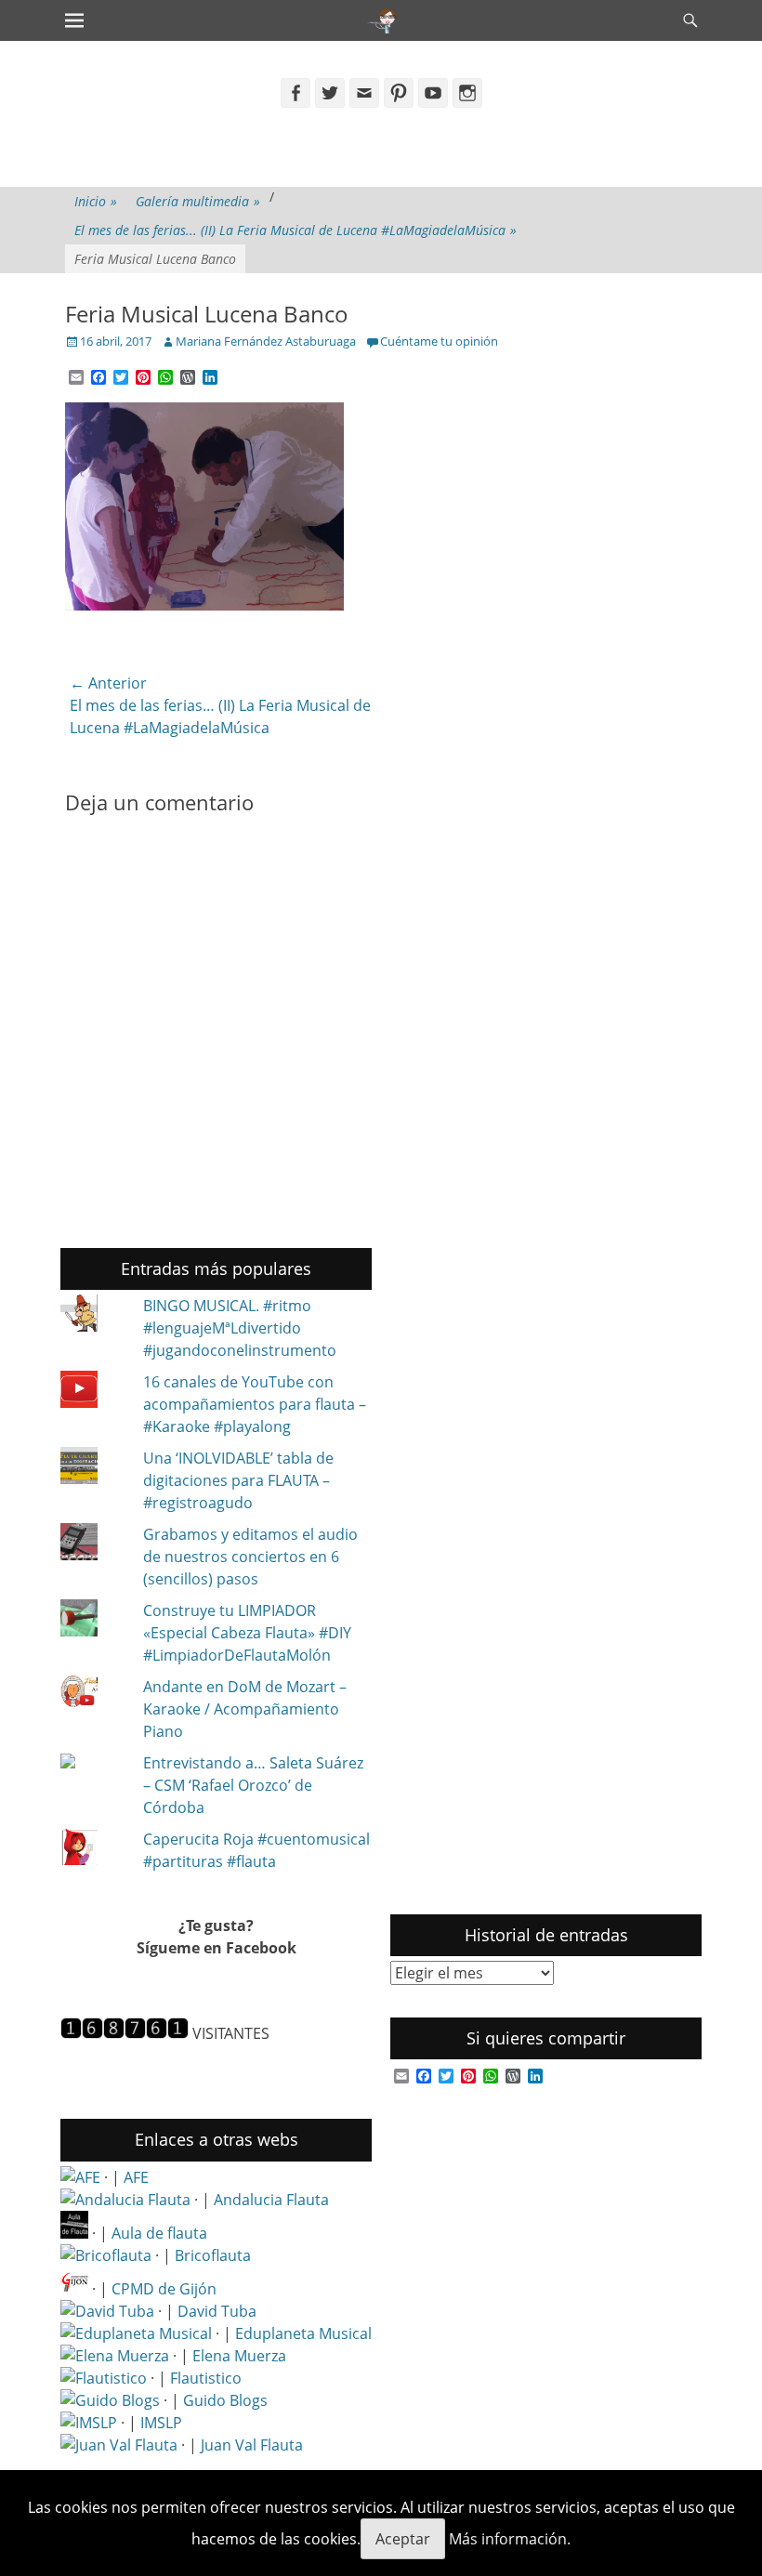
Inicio (96, 201)
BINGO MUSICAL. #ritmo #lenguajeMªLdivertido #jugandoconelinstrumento (240, 1328)
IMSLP (161, 2423)
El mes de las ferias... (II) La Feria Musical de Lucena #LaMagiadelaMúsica (296, 230)
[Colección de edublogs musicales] (136, 2333)
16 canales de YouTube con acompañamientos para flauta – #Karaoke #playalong (255, 1404)
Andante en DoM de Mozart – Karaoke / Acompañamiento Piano (245, 1709)
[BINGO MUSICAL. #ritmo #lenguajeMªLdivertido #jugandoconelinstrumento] (93, 1316)
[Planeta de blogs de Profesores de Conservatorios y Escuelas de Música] (110, 2400)
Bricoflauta (213, 2255)
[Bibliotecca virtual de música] (89, 2423)
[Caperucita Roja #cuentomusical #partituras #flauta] (93, 1849)
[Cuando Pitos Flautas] (382, 20)
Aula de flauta (159, 2233)
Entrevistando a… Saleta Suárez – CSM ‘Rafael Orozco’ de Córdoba (253, 1785)
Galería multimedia (198, 201)
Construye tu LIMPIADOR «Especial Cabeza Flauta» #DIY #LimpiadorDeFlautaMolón (247, 1633)
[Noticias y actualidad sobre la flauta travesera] (74, 2233)
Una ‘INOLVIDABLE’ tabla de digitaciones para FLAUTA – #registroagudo (238, 1480)
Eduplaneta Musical (303, 2333)
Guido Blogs (225, 2400)
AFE (136, 2177)
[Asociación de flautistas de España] (80, 2177)
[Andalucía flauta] (125, 2200)
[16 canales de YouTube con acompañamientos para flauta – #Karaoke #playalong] (93, 1392)
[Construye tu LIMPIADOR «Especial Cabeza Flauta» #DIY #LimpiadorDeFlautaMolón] (93, 1621)
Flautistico (206, 2378)
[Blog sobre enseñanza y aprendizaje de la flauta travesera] (115, 2356)
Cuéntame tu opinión (439, 341)
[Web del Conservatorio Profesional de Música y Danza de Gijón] (74, 2289)
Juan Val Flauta (252, 2445)
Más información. (510, 2539)
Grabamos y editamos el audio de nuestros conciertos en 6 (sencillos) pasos (250, 1557)
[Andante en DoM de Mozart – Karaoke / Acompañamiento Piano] (93, 1694)
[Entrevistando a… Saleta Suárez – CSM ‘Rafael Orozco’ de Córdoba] (93, 1763)
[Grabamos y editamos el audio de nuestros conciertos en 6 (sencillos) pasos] (93, 1544)
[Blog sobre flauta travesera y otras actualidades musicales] (119, 2445)
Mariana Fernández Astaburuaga (266, 341)
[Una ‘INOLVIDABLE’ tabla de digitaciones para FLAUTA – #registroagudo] (93, 1468)
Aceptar (403, 2539)
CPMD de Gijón (164, 2289)
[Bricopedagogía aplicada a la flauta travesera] (106, 2255)
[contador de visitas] (125, 2033)
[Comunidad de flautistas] (104, 2378)
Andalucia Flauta (271, 2200)
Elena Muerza (239, 2356)
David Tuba (217, 2311)
